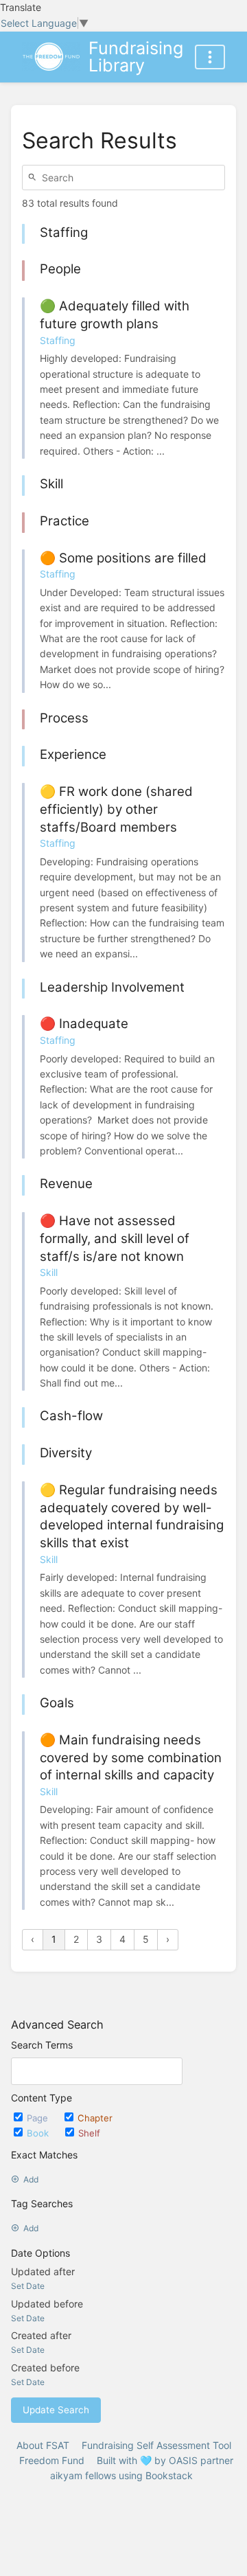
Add (31, 2179)
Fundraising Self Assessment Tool (156, 2445)
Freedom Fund (52, 2460)
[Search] (34, 178)
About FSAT (43, 2445)
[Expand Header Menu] (210, 57)
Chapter (95, 2118)
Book (39, 2133)
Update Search (56, 2410)
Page (39, 2118)
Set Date (28, 2286)
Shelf (89, 2133)
